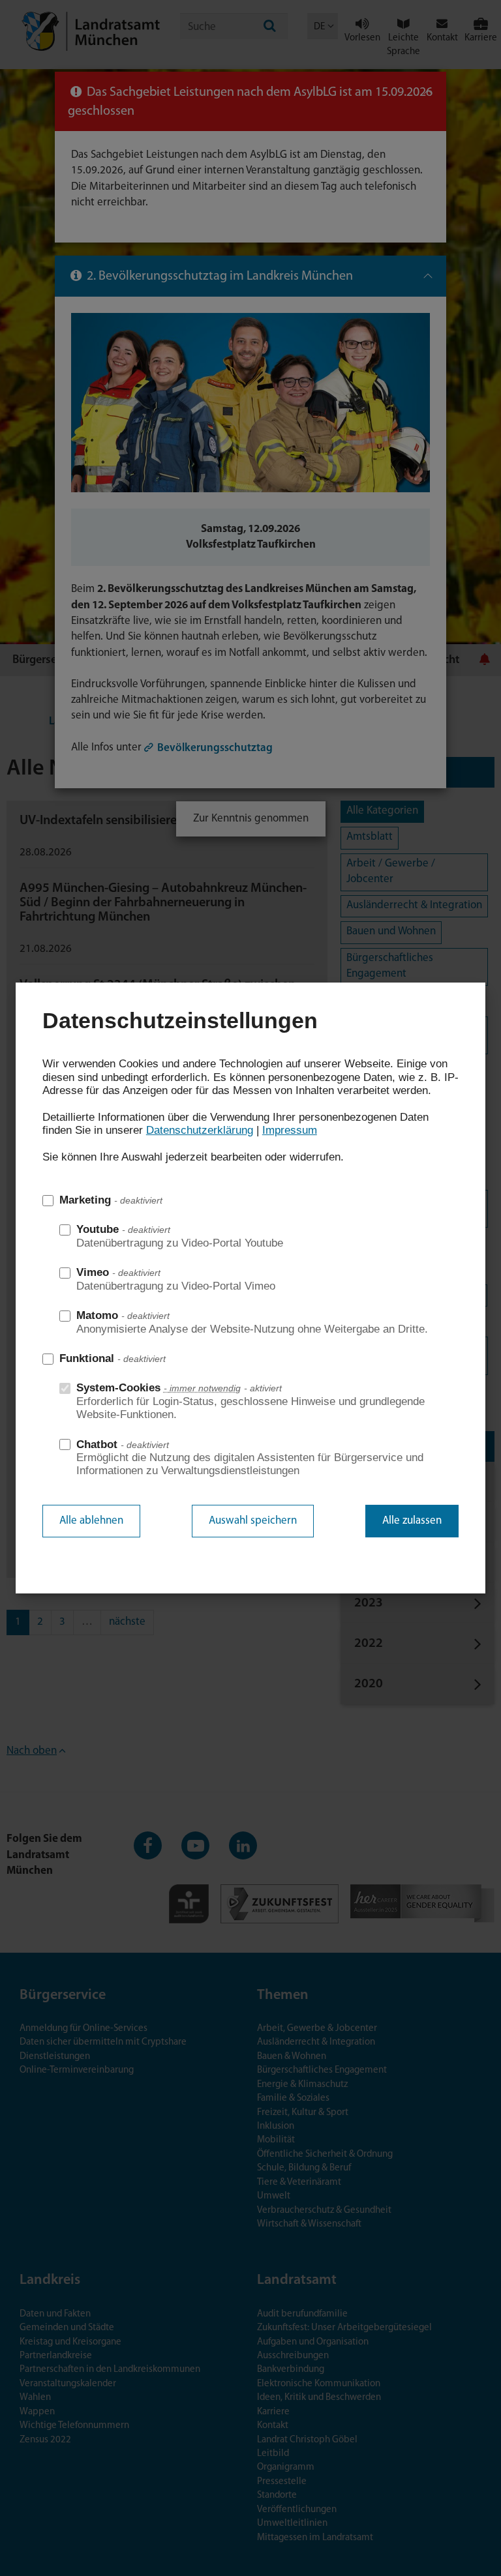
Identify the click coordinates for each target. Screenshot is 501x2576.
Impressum (290, 1130)
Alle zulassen (412, 1521)
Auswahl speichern (253, 1521)
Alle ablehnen (91, 1521)
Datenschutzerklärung (200, 1130)
